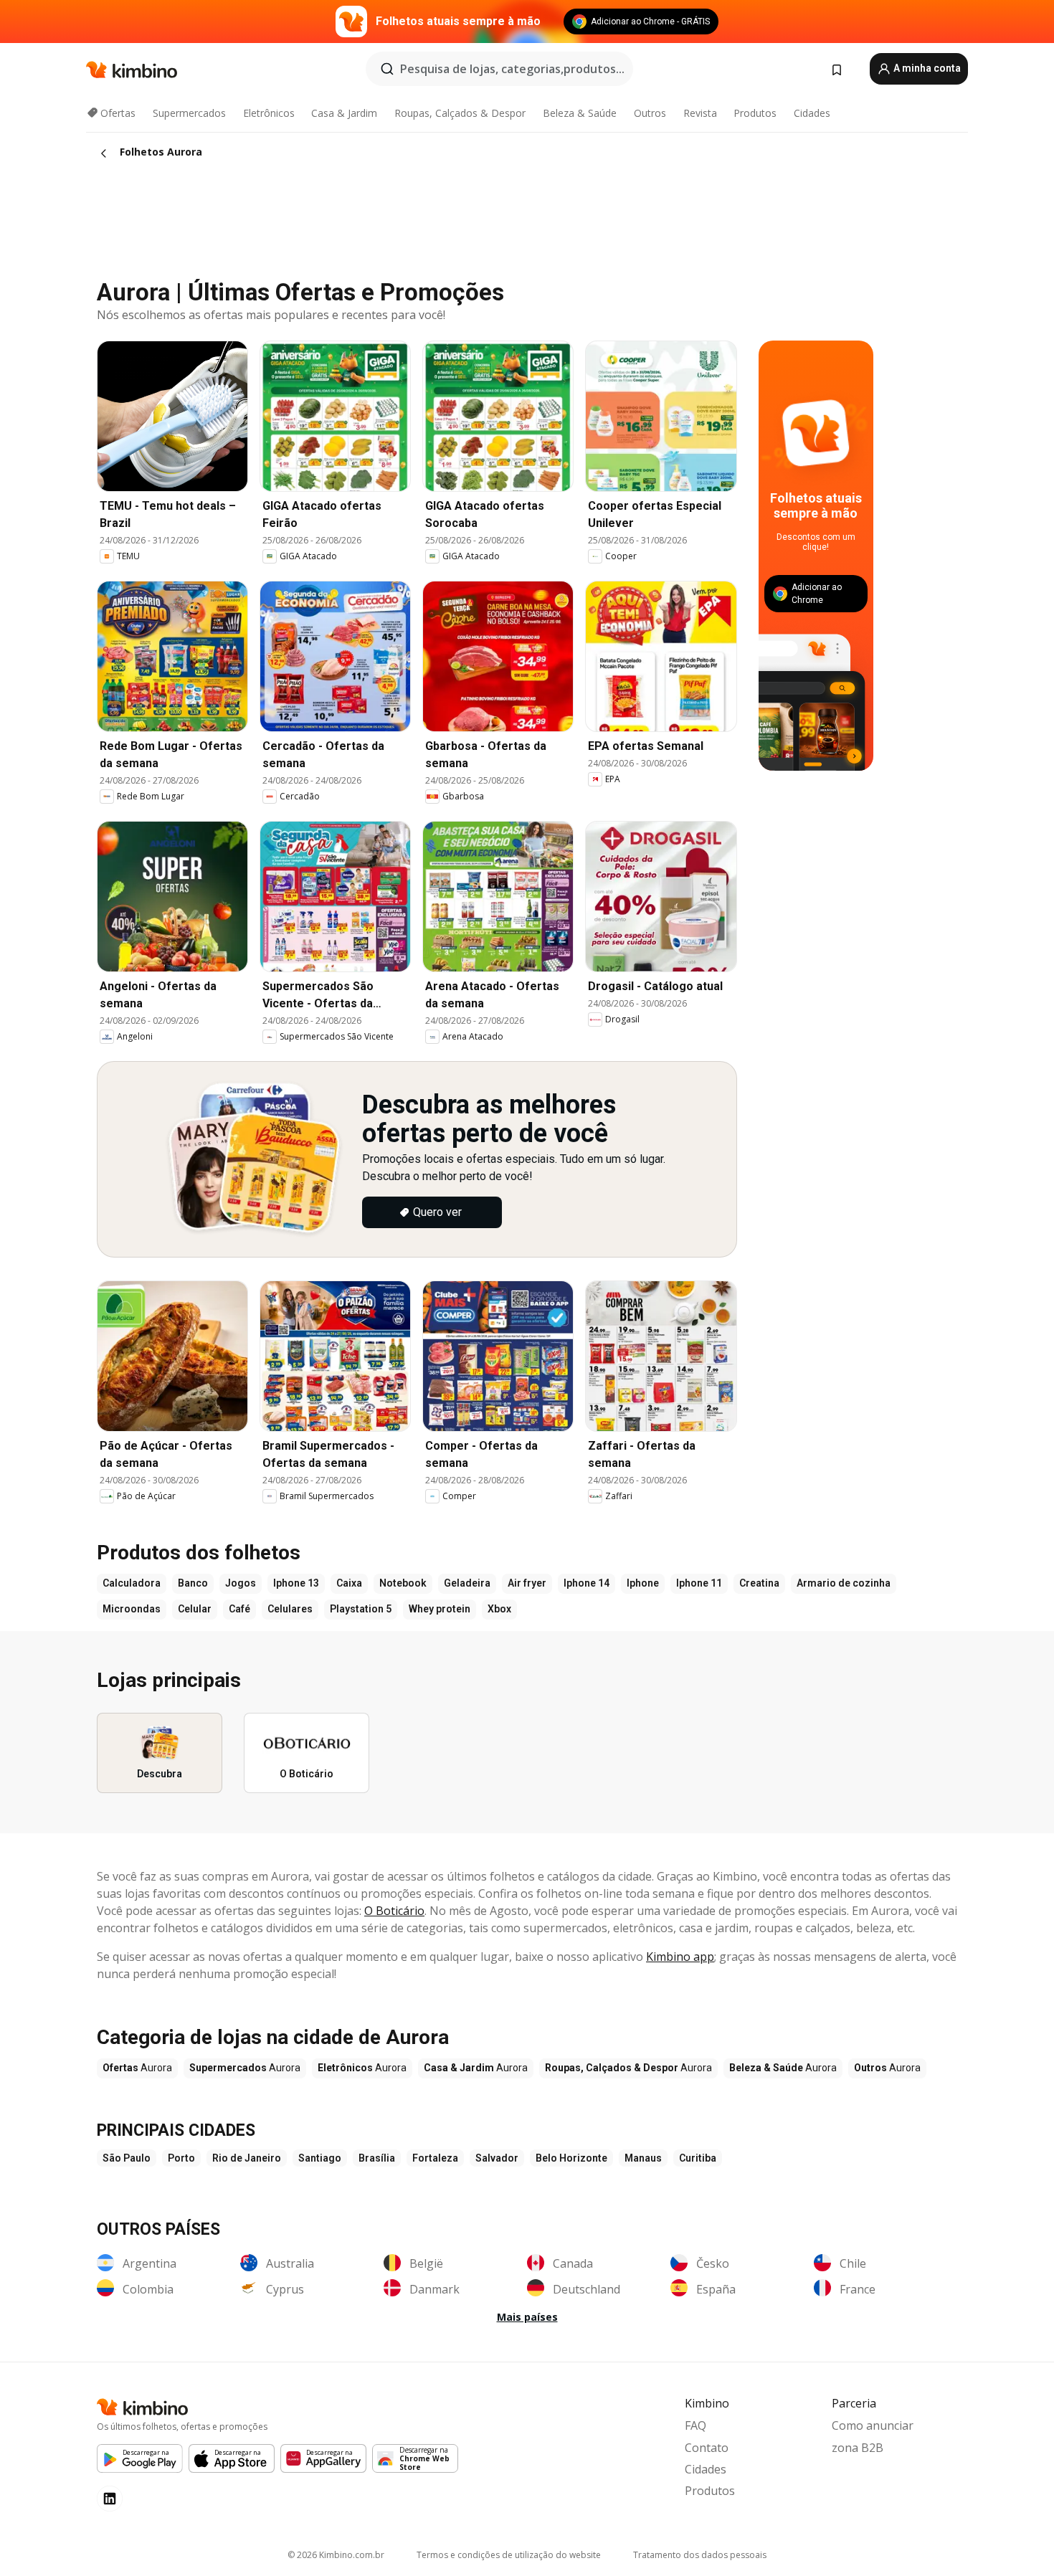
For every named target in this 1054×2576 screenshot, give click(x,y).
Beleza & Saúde (580, 113)
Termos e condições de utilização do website (509, 2555)
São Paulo (127, 2158)
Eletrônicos (269, 113)
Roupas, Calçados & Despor (460, 113)
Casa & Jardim (344, 113)
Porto (181, 2158)
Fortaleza (435, 2158)
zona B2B (858, 2448)
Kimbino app (680, 1957)
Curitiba (698, 2158)
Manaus (643, 2158)
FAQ (695, 2425)
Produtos (755, 113)
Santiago (320, 2158)
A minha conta (926, 68)
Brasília (377, 2158)
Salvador (497, 2158)
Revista (700, 113)
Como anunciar (873, 2425)
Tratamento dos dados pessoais (700, 2555)
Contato (707, 2448)
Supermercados (189, 113)
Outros (650, 113)
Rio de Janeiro (247, 2158)
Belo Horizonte (571, 2158)
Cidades (812, 113)
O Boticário (394, 1911)
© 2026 (336, 2555)
